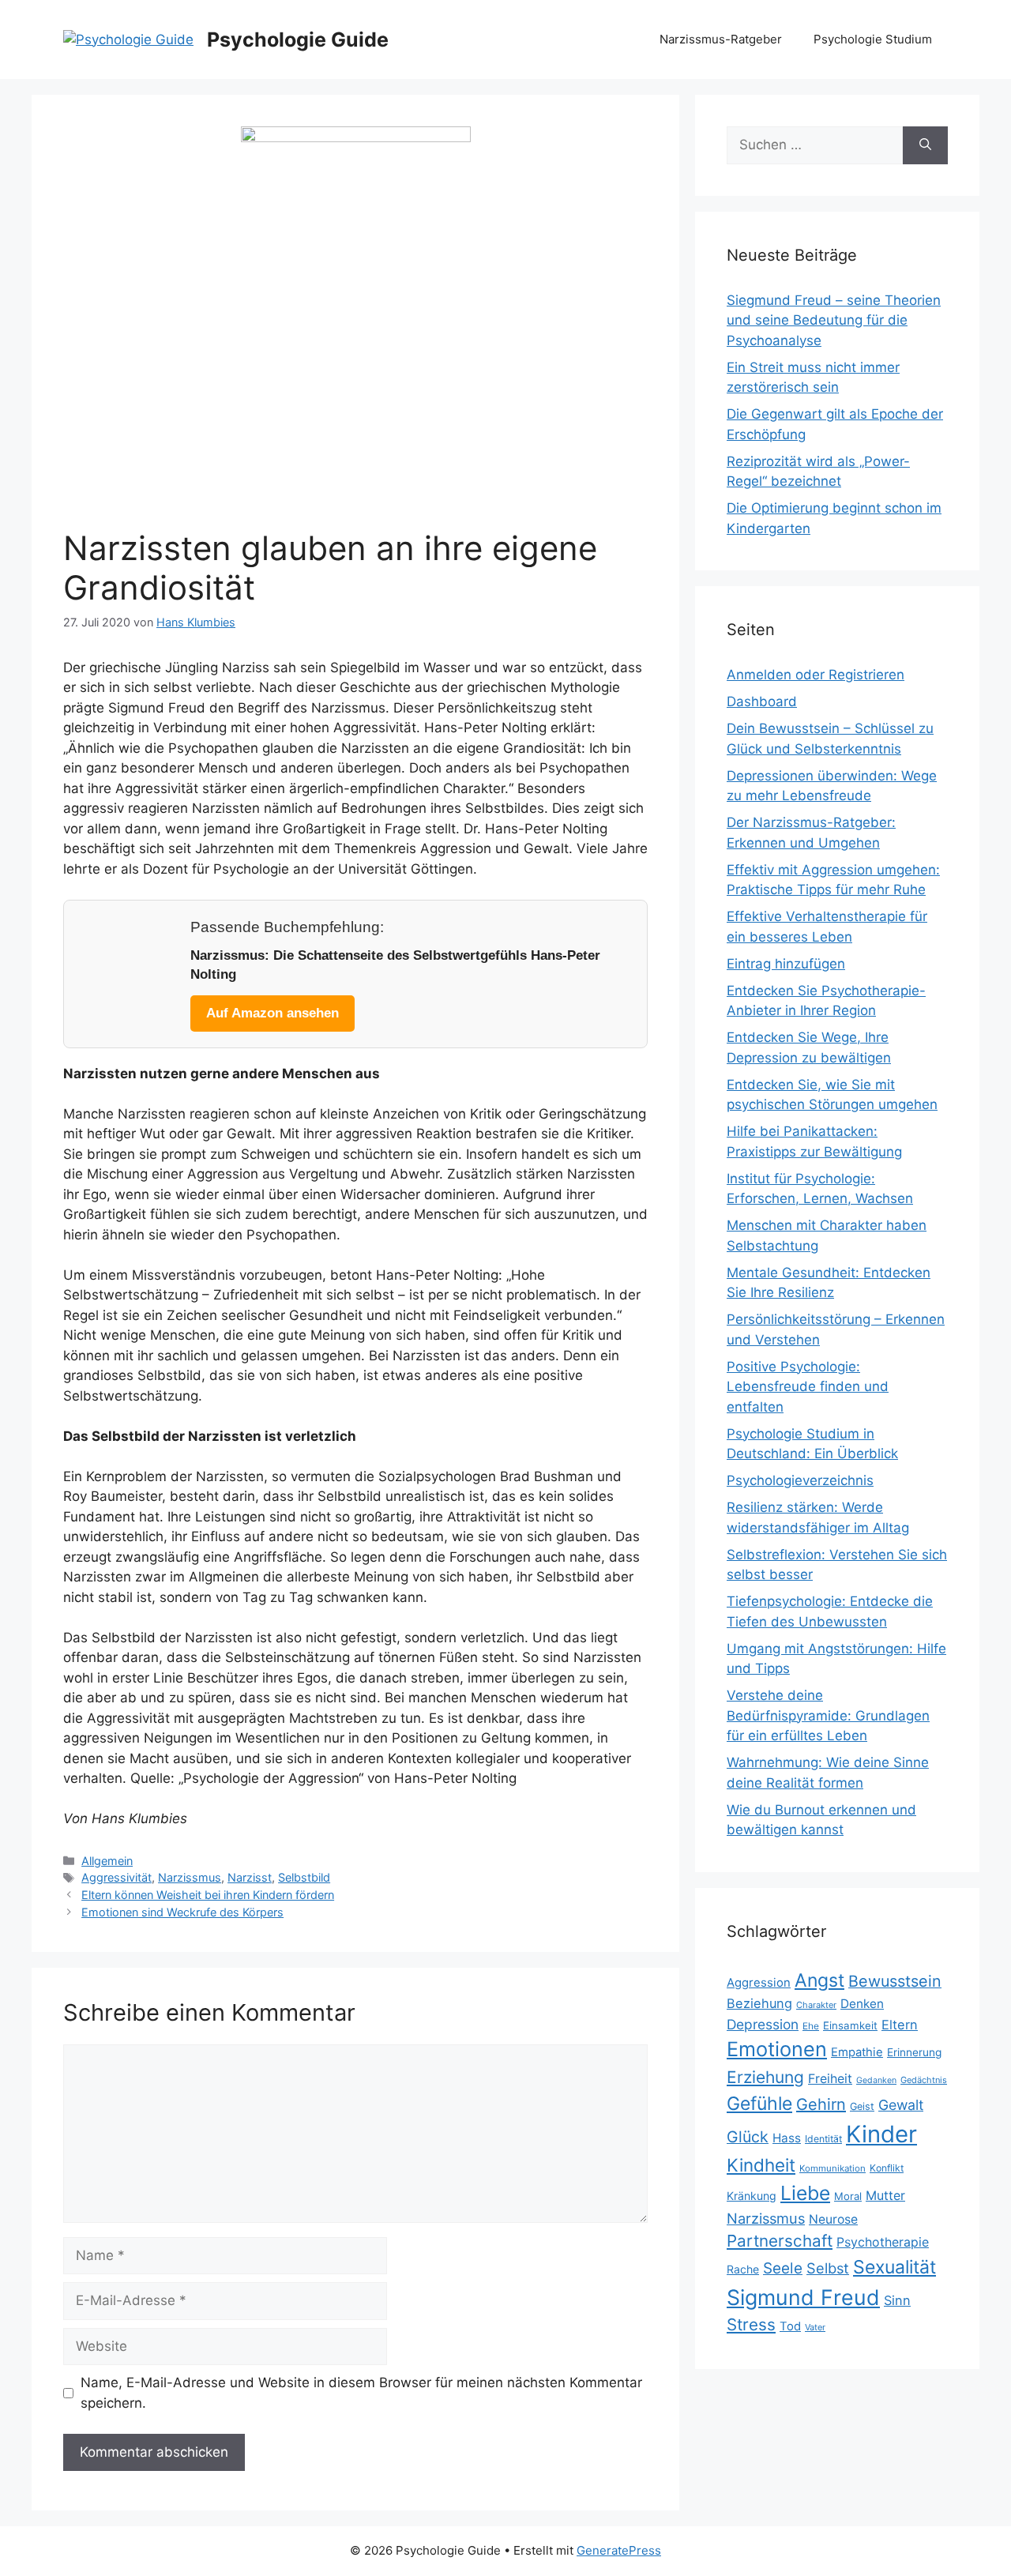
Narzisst (250, 1877)
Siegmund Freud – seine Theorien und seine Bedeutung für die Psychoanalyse (834, 320)
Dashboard (762, 701)
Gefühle (759, 2104)
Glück (748, 2137)
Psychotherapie (883, 2242)
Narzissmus (190, 1877)
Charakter (816, 2005)
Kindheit (761, 2165)
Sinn (897, 2300)
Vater (815, 2327)
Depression (763, 2024)
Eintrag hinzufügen (786, 964)
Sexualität (894, 2267)
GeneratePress (619, 2550)
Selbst (828, 2268)
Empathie (857, 2052)
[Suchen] (925, 145)
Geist (862, 2106)
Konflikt (887, 2168)
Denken (862, 2004)
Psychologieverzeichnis (800, 1480)
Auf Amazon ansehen (272, 1013)
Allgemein (107, 1861)
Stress (751, 2324)
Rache (743, 2269)
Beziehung (759, 2003)
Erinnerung (914, 2052)
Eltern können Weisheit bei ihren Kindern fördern (208, 1895)
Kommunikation (832, 2168)
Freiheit (830, 2079)
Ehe (811, 2026)
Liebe (805, 2193)
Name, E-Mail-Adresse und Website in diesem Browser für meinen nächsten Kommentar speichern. (361, 2393)
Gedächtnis (924, 2080)
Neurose (833, 2219)
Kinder (881, 2134)
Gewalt (901, 2105)
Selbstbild (304, 1877)
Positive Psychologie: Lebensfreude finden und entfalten (808, 1387)
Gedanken (876, 2080)
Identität (823, 2139)
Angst (819, 1980)
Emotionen (777, 2049)
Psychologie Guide (298, 39)
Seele (783, 2268)
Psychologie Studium (873, 39)
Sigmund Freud (803, 2297)
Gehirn (821, 2104)
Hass (787, 2138)
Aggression (759, 1983)
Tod (790, 2326)
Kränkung (752, 2196)
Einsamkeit (850, 2025)
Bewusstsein (895, 1981)
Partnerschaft (780, 2241)
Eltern (900, 2025)
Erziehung (765, 2077)
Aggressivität (117, 1877)
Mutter (885, 2196)
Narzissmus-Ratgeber (721, 39)
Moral (848, 2196)
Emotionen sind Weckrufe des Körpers (182, 1912)
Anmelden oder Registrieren (816, 675)
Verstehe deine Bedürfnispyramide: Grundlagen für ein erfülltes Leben (828, 1715)
